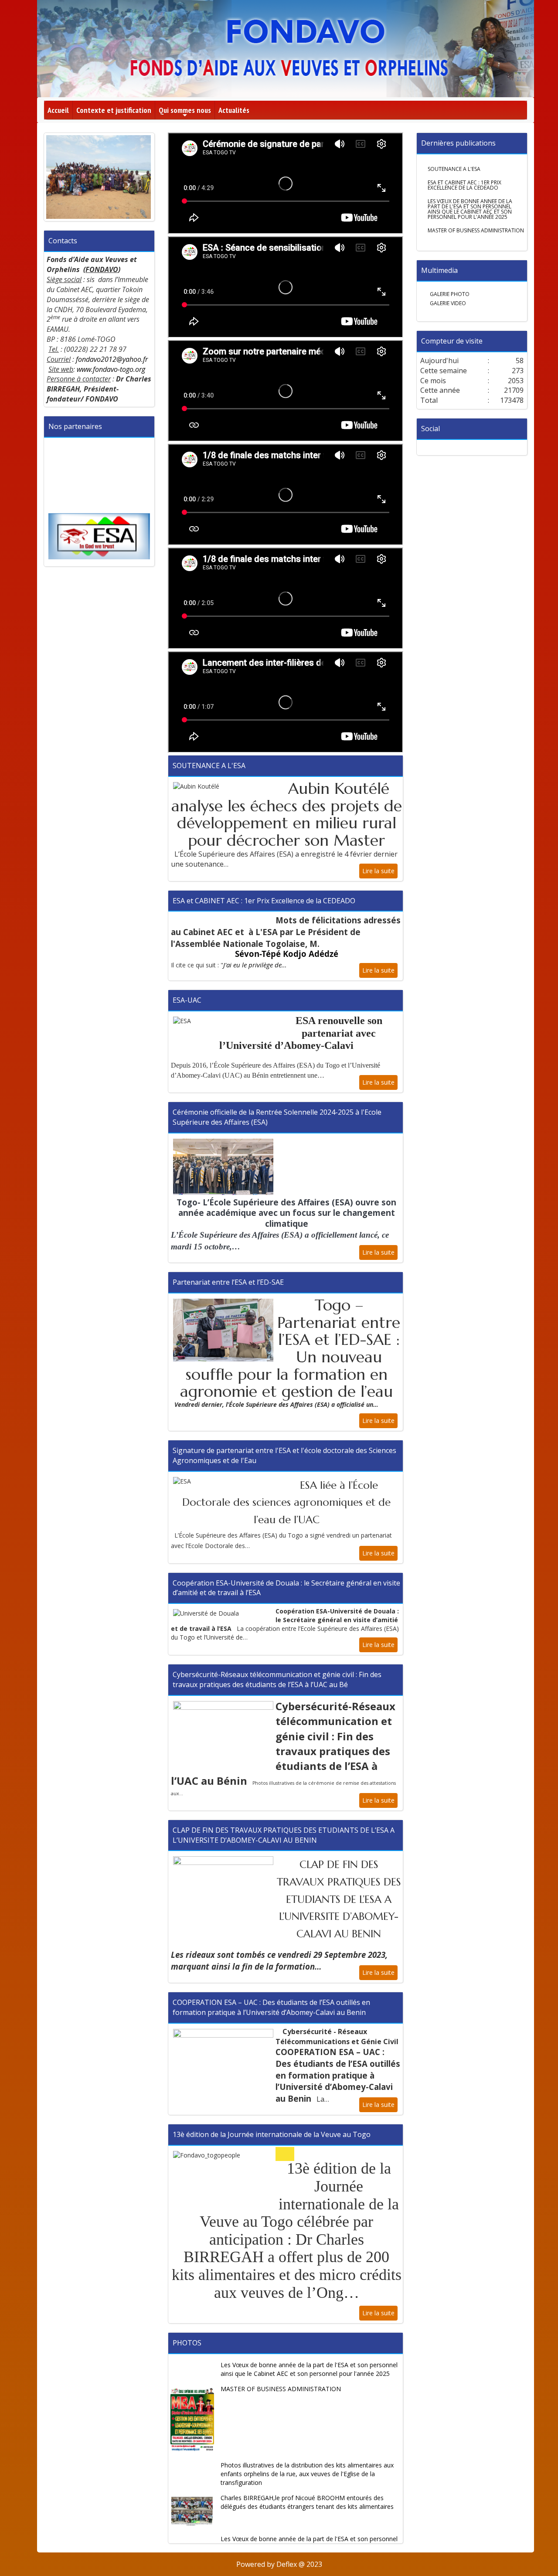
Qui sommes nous (185, 112)
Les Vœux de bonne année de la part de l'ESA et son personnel (309, 2539)
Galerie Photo (449, 294)
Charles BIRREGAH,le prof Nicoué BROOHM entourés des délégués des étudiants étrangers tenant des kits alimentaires (307, 2502)
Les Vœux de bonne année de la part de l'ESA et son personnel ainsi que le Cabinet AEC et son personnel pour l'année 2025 (309, 2369)
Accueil (58, 110)
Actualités (234, 110)
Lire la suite (378, 871)
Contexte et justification (114, 110)
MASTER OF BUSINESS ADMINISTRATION (281, 2389)
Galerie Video (447, 303)
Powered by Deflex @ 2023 (279, 2564)
